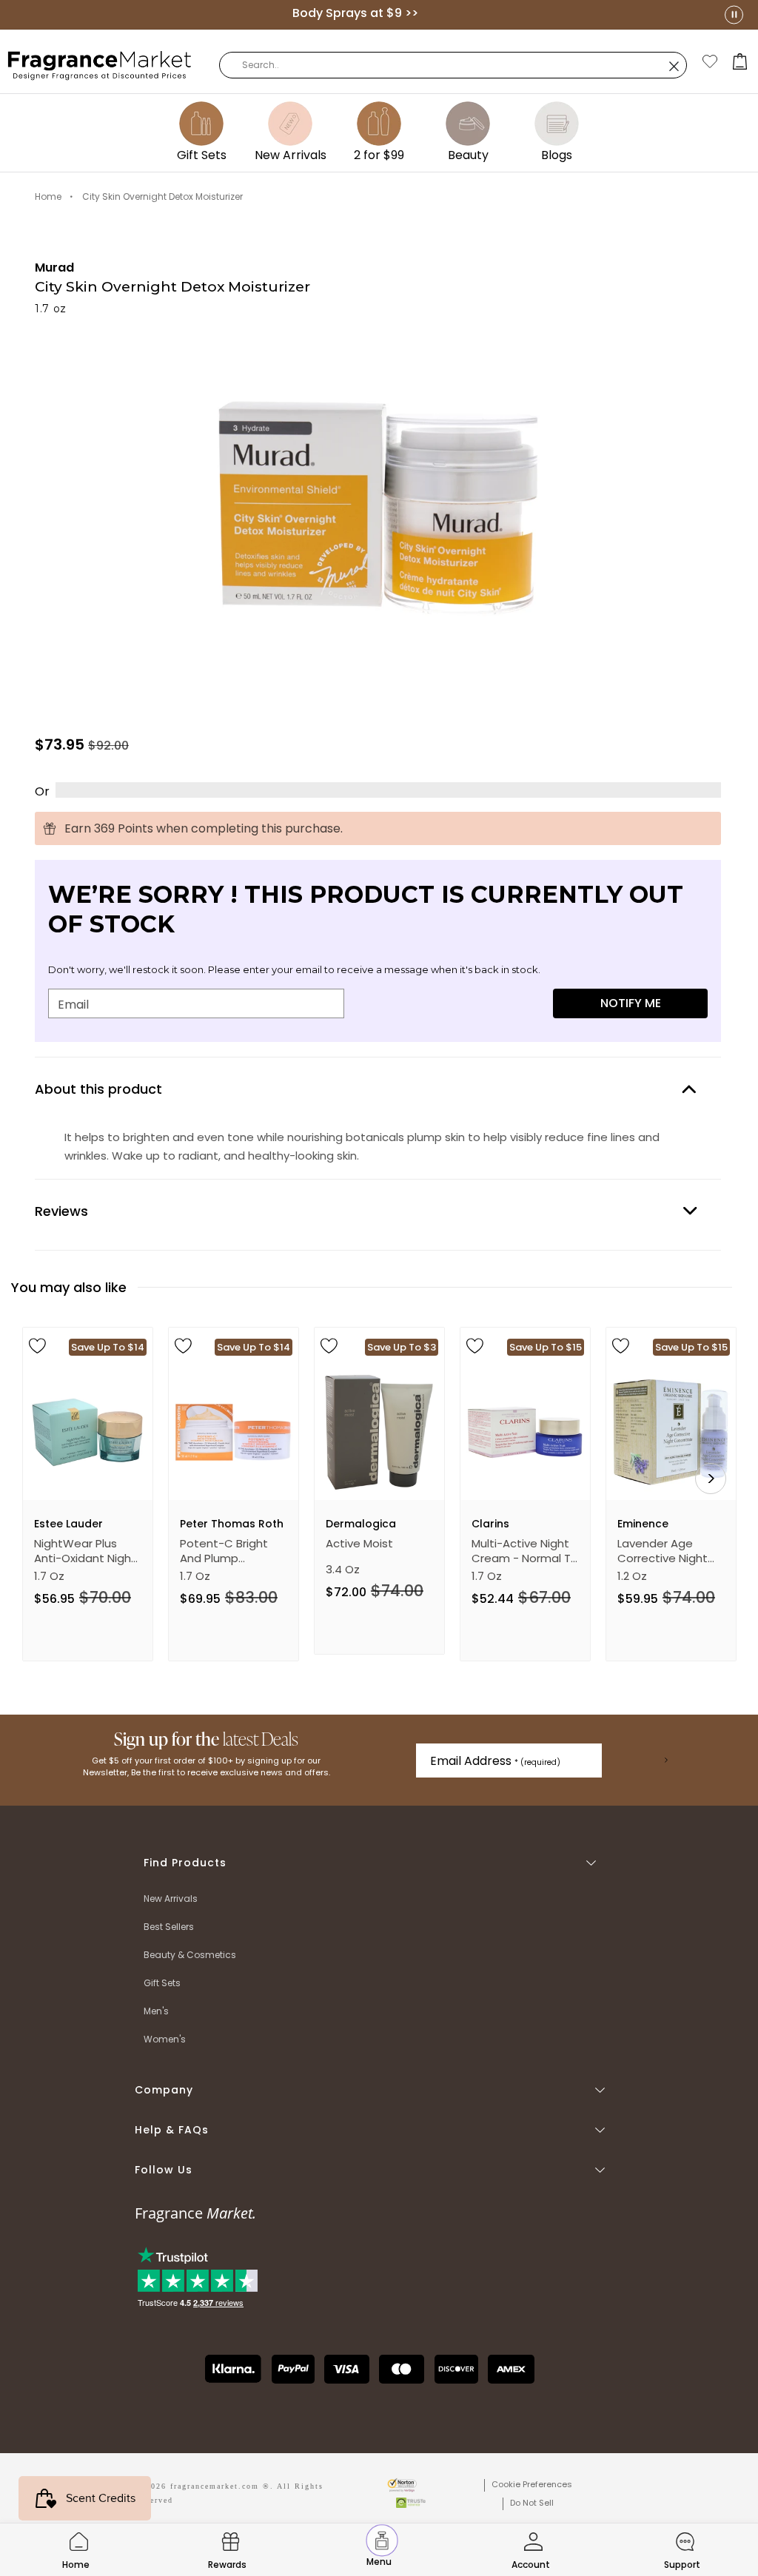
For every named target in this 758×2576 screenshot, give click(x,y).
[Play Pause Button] (734, 14)
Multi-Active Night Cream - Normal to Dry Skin (525, 1551)
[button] (740, 61)
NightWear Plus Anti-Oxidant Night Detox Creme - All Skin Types (85, 1551)
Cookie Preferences (532, 2484)
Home (48, 196)
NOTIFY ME (631, 1003)
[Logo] (100, 64)
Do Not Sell (532, 2503)
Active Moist (359, 1544)
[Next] (711, 1479)
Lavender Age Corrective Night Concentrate (663, 1551)
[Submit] (666, 1761)
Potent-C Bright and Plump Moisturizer (224, 1551)
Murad (54, 268)
